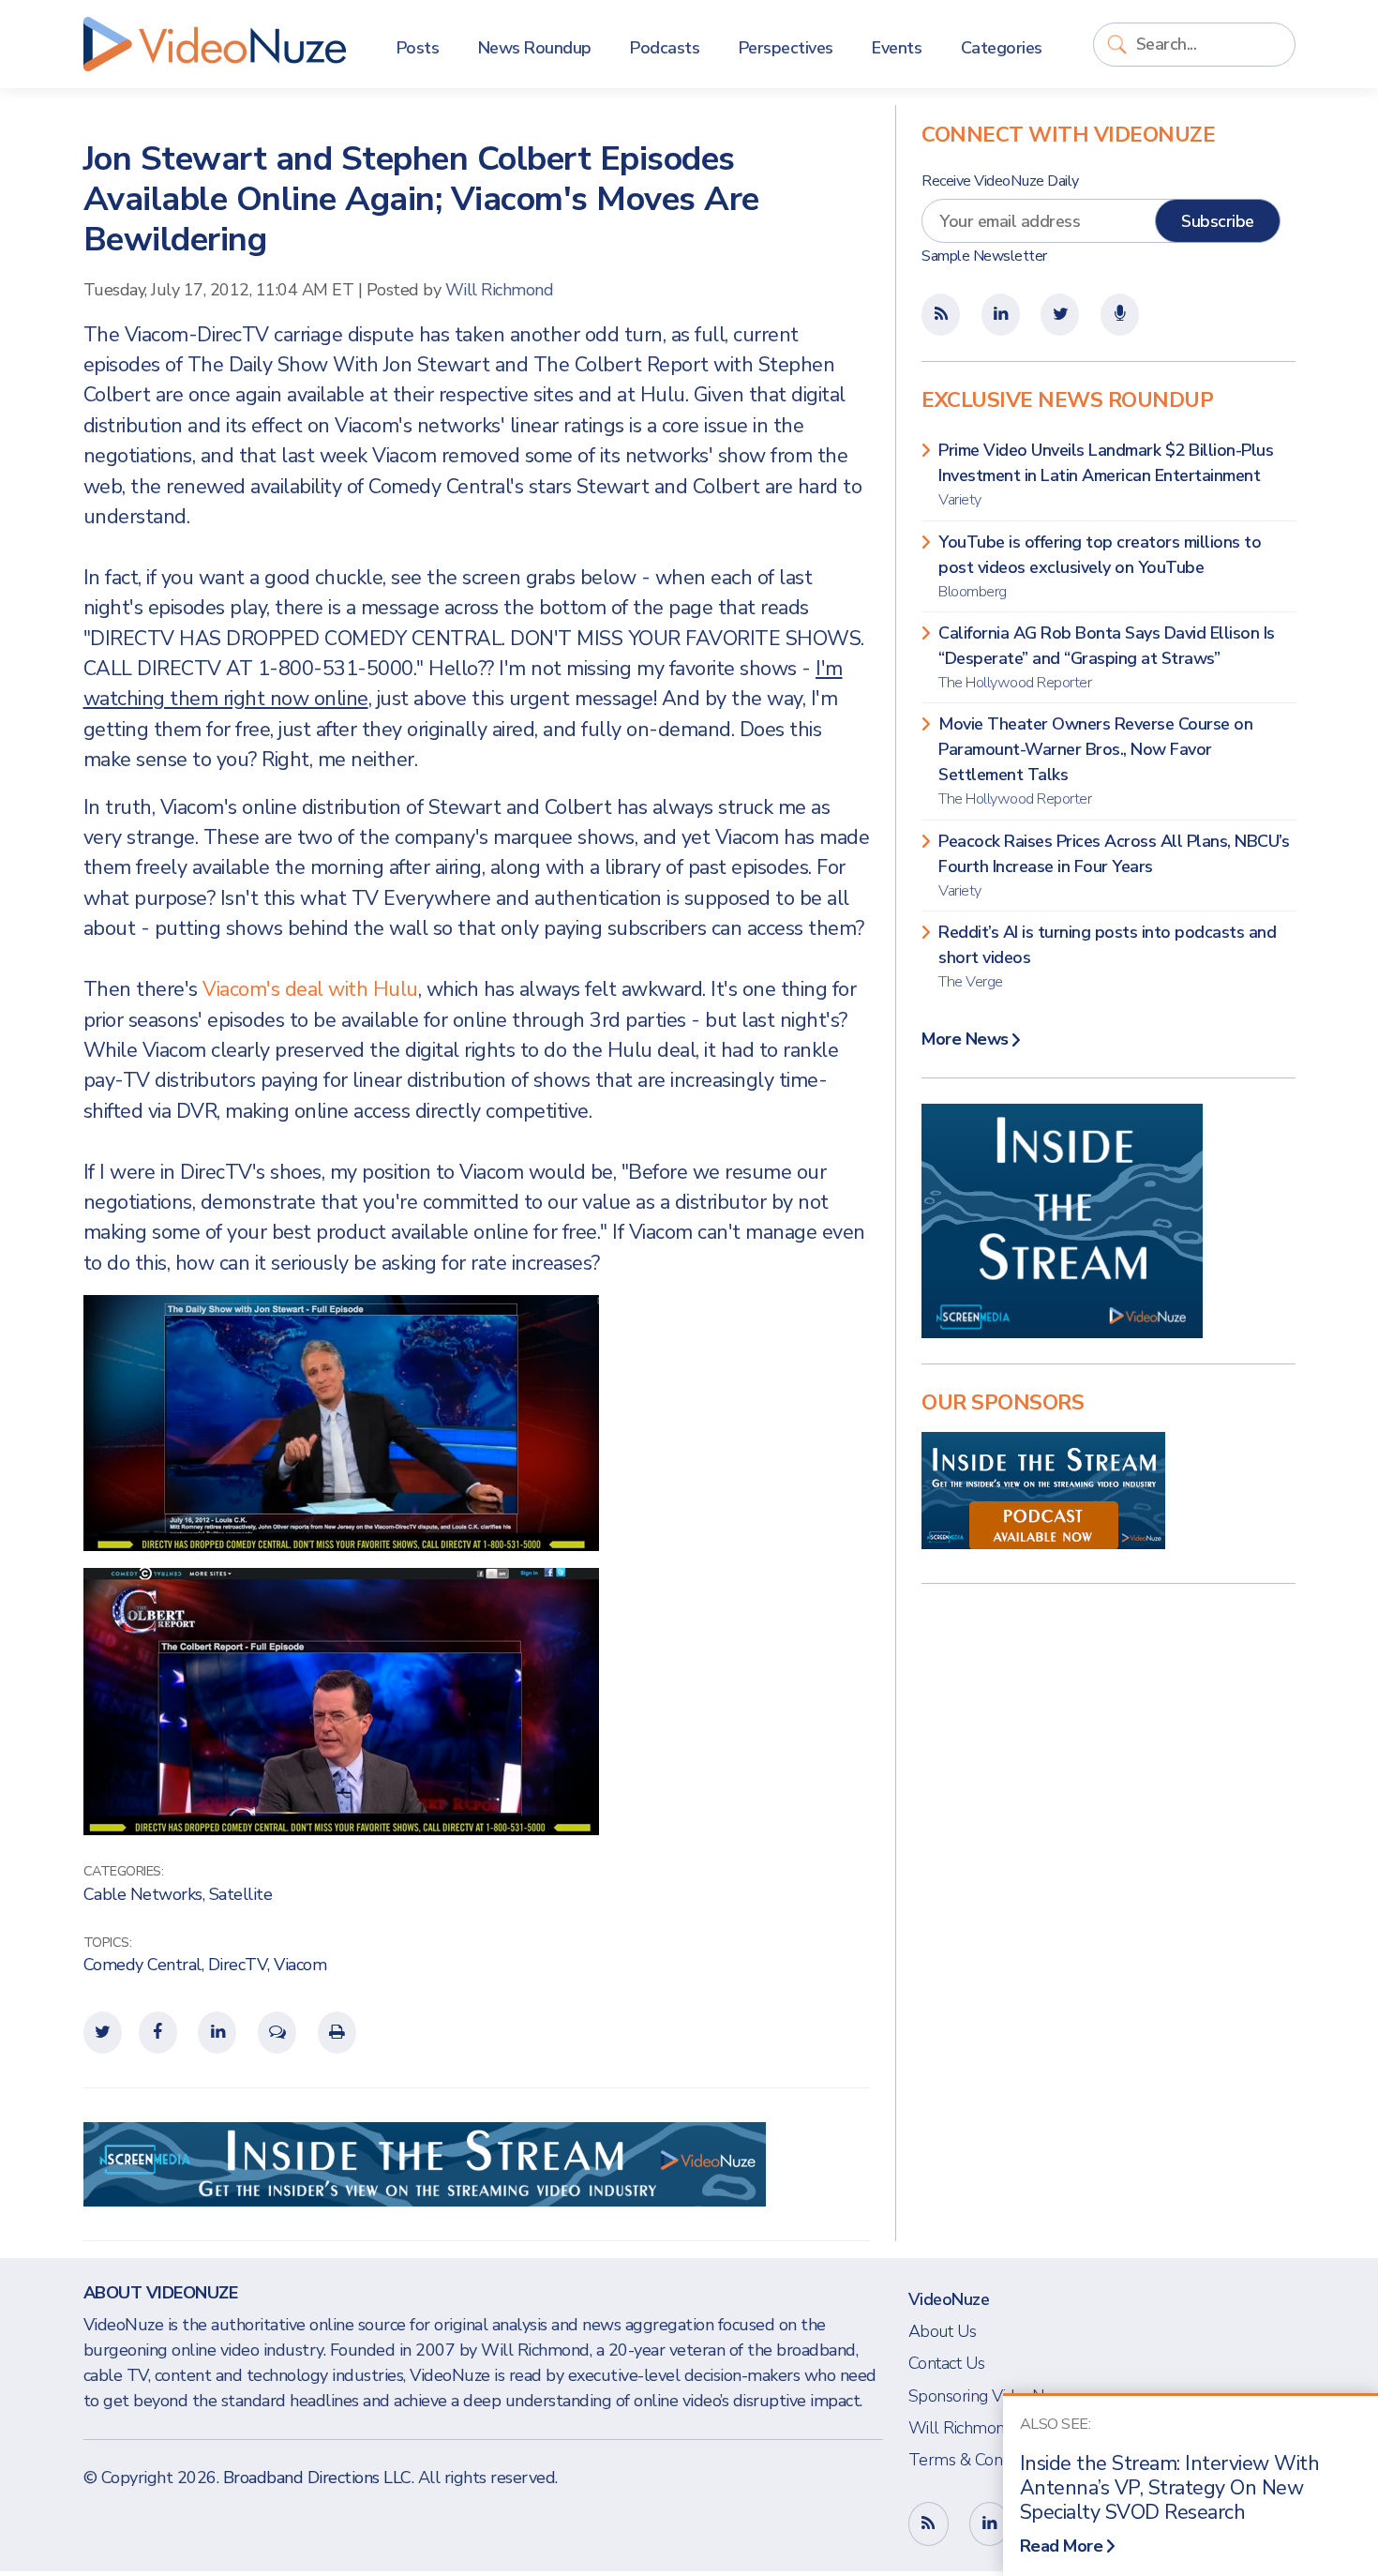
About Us (943, 2331)
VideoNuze (949, 2299)
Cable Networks (143, 1894)
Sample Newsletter (984, 256)
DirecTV (238, 1965)
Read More (1062, 2546)
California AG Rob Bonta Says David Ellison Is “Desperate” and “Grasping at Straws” (1107, 657)
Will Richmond (500, 290)
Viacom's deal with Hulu (310, 989)
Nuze (215, 44)
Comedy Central (142, 1965)
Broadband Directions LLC (317, 2478)
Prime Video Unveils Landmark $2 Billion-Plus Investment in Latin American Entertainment (1106, 475)
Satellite (241, 1894)
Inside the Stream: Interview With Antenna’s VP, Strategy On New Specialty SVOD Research (1170, 2488)
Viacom (300, 1965)
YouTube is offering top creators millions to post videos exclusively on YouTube (1100, 566)
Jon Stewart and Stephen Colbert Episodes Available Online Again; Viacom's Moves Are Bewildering (421, 199)
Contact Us (947, 2363)
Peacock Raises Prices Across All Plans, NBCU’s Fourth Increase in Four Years (1114, 866)
